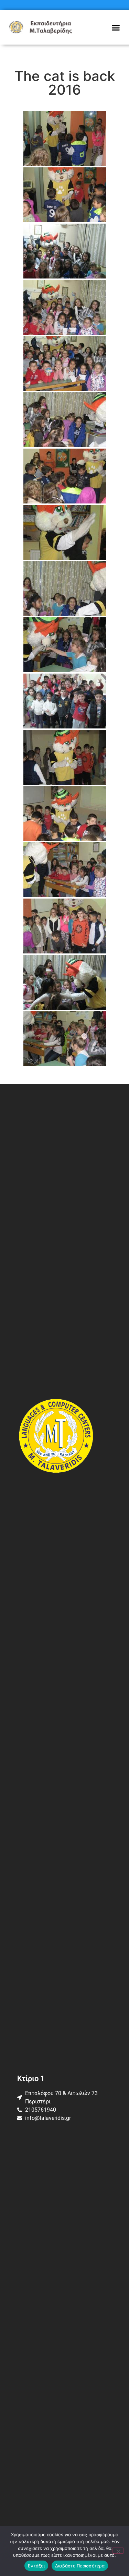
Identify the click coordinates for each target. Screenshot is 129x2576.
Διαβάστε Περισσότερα (80, 2566)
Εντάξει (36, 2566)
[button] (116, 27)
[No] (118, 2551)
